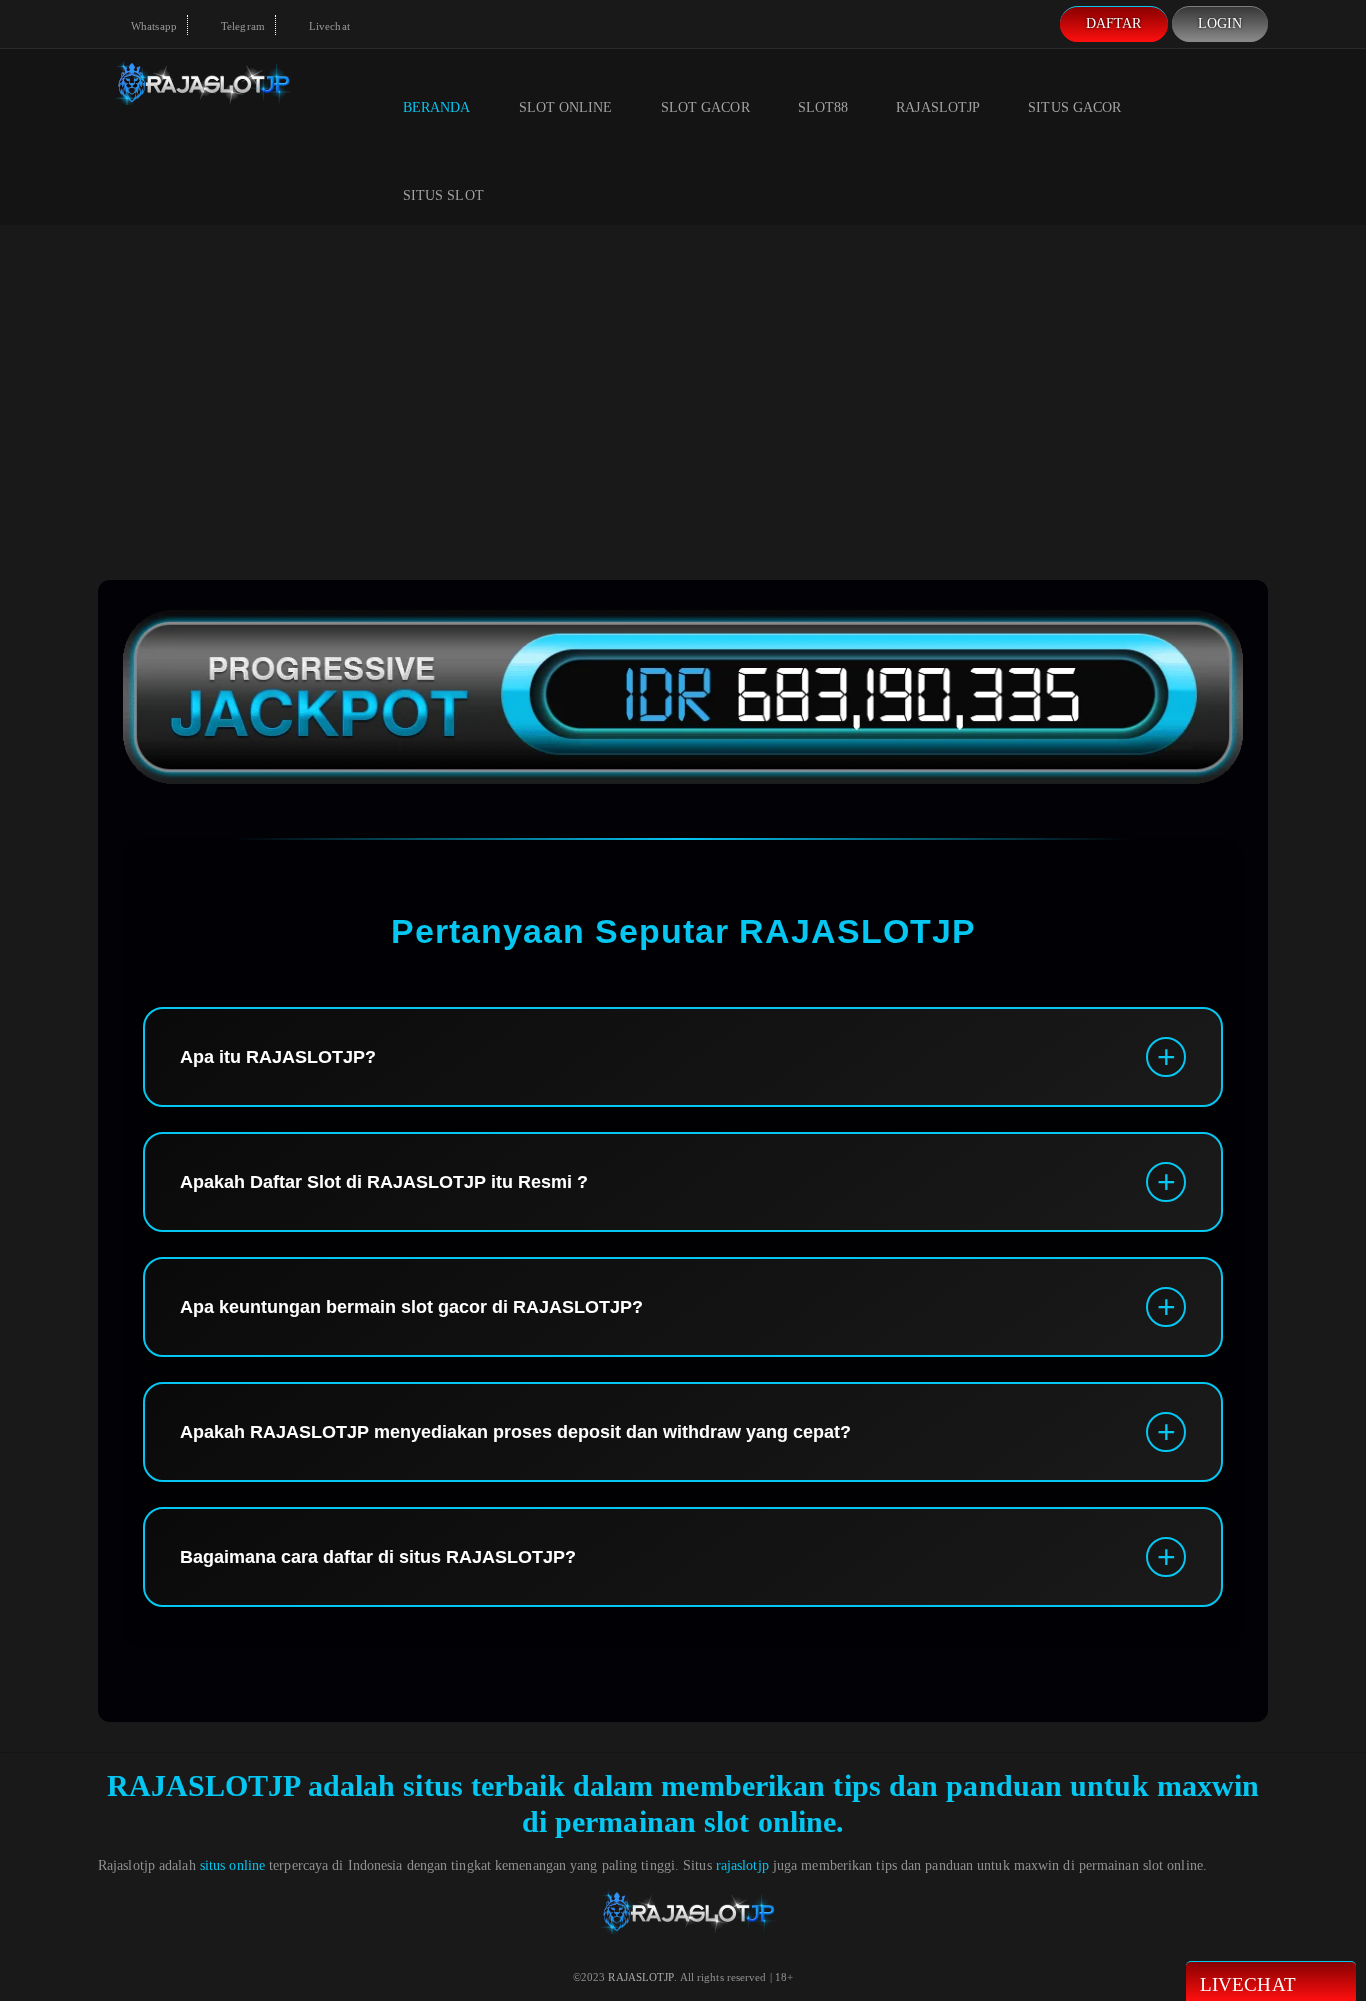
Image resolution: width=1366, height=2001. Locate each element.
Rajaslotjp (938, 107)
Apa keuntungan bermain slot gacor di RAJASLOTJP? (411, 1307)
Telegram (241, 26)
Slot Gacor (705, 107)
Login (1220, 23)
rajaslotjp (742, 1865)
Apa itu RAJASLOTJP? (278, 1057)
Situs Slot (443, 195)
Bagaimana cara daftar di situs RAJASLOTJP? (378, 1557)
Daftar (1114, 23)
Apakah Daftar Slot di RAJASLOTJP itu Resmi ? (384, 1182)
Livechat (328, 26)
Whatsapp (152, 26)
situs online (232, 1865)
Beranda (437, 107)
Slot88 (823, 107)
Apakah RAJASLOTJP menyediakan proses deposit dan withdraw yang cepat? (515, 1432)
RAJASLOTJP (203, 1785)
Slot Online (566, 107)
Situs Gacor (1074, 107)
